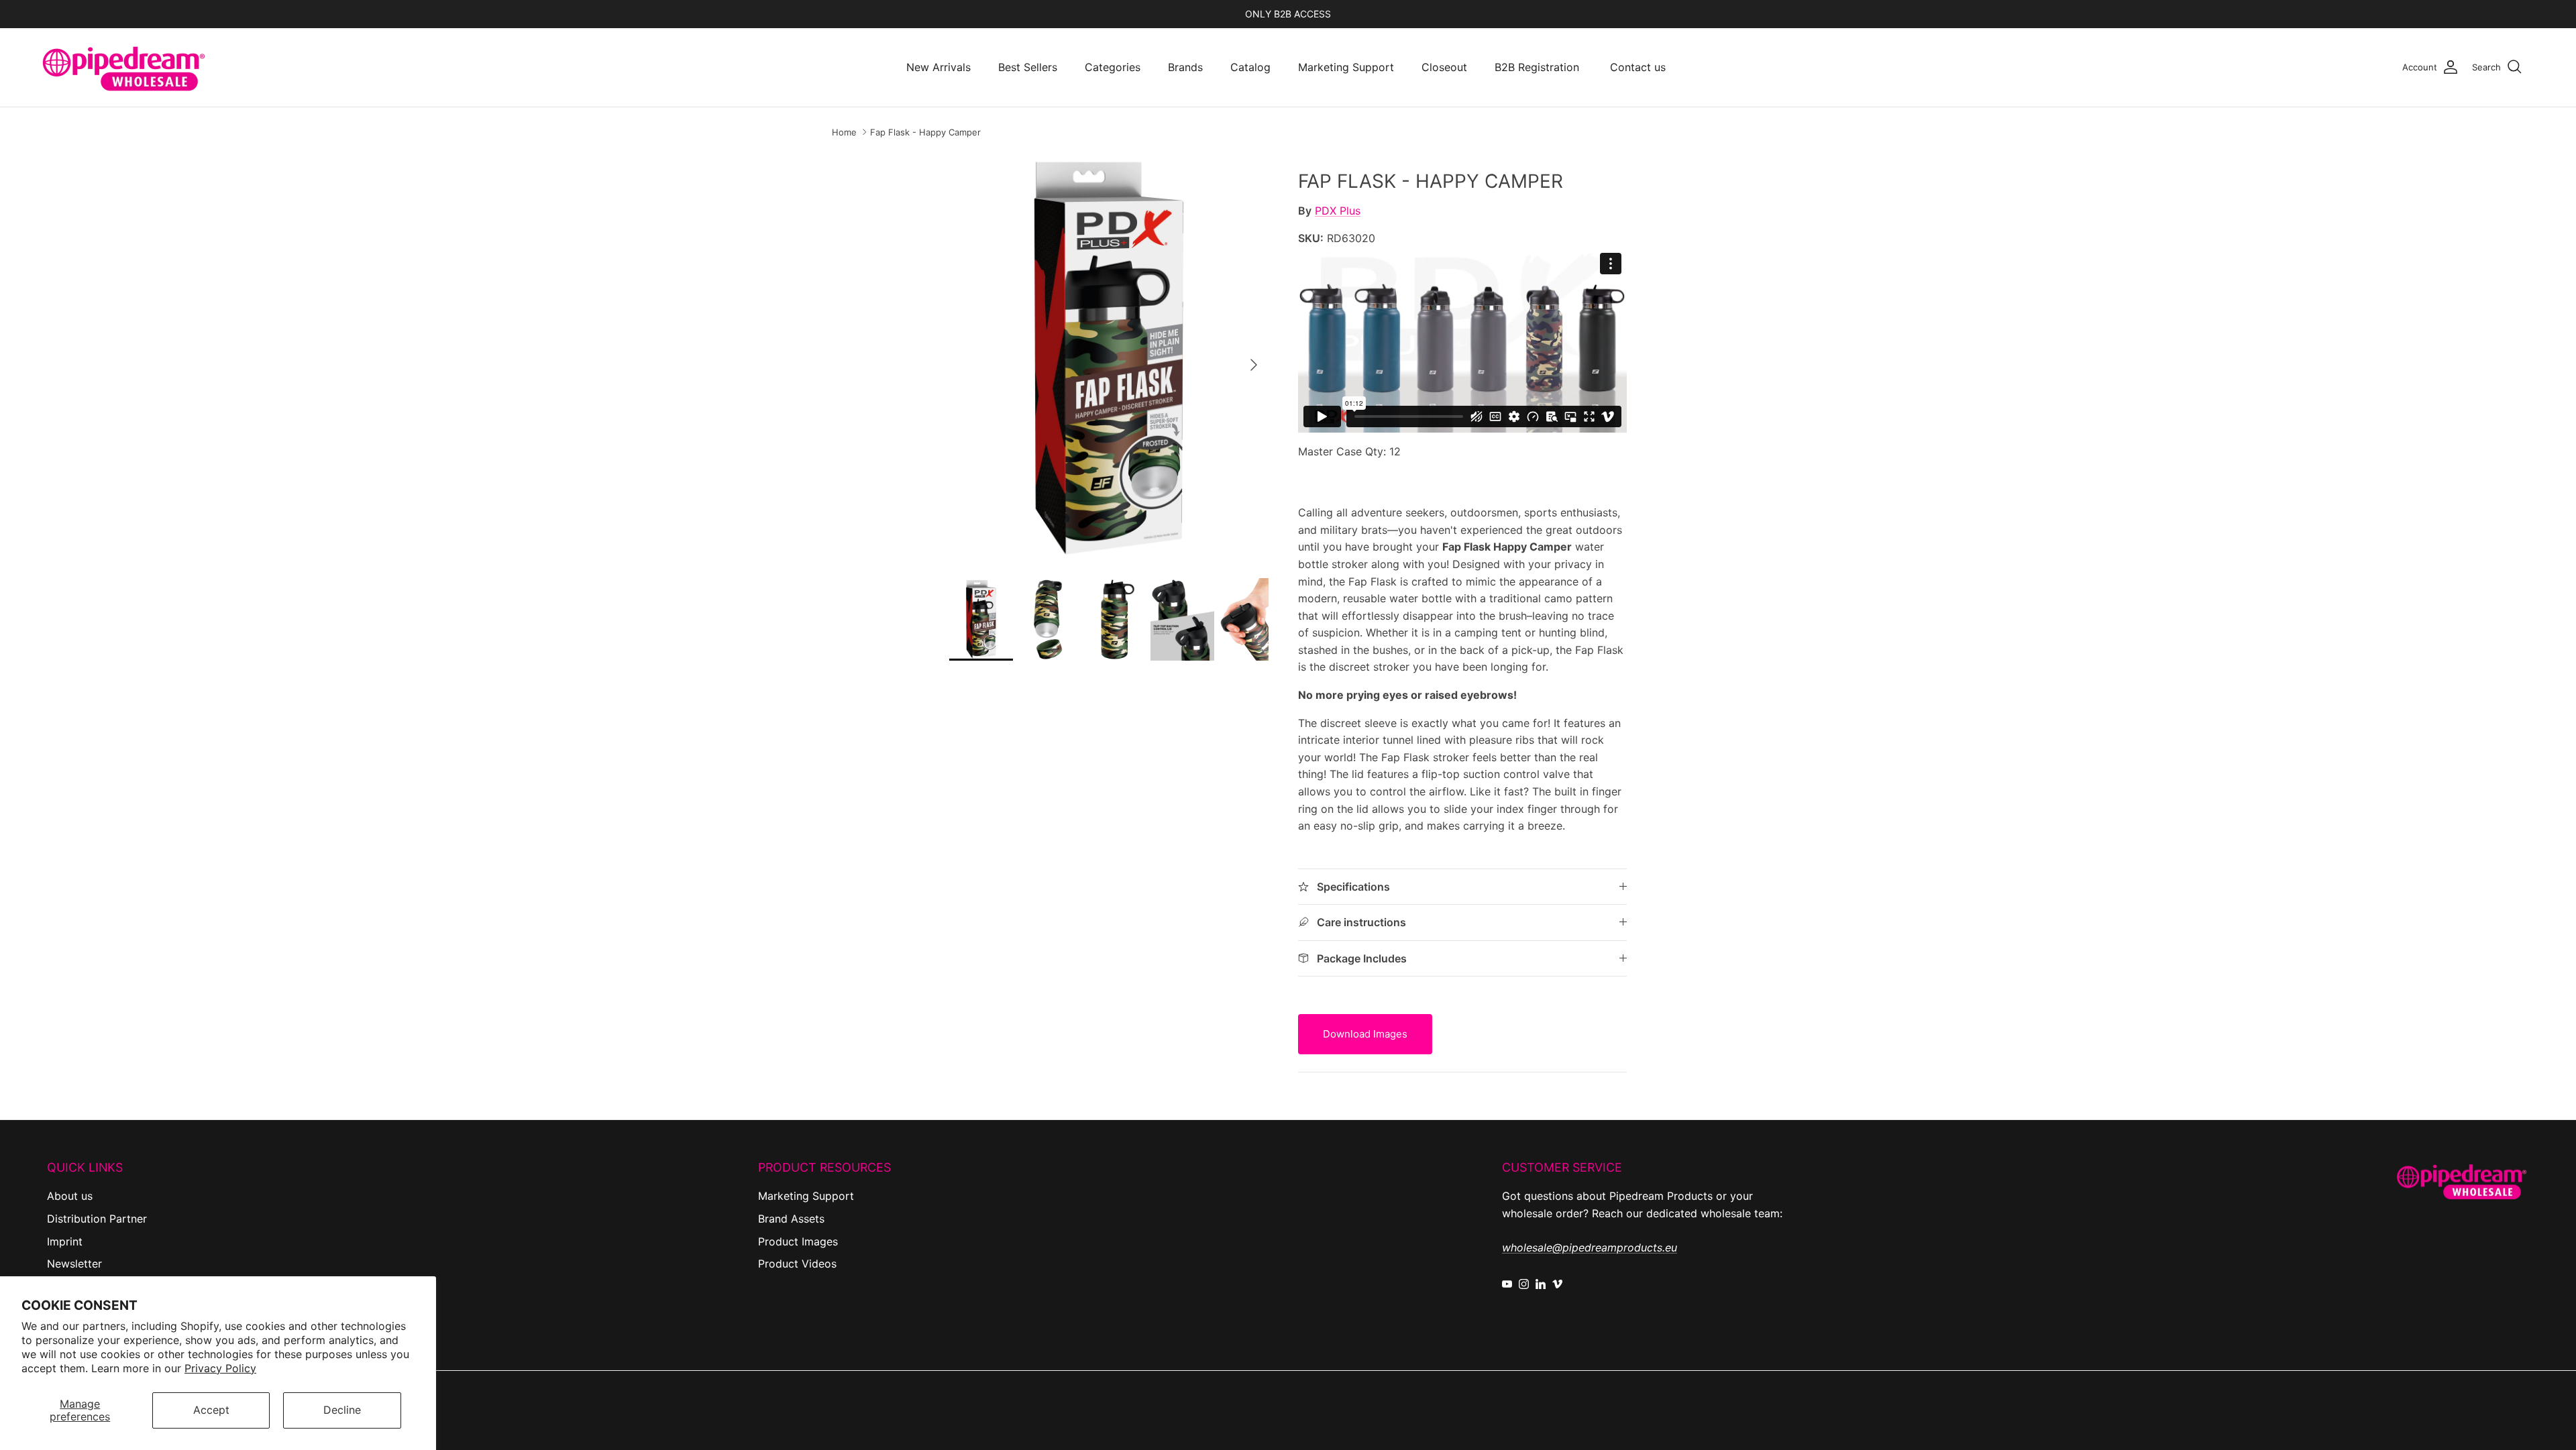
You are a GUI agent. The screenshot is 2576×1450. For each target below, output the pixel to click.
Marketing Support (1346, 67)
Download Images (1365, 1034)
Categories (1113, 67)
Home (844, 132)
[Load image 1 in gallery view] (1109, 358)
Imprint (65, 1241)
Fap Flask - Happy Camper (925, 132)
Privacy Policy (220, 1368)
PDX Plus (1338, 211)
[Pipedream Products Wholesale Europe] (124, 67)
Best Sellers (1028, 67)
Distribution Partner (97, 1219)
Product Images (798, 1241)
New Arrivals (938, 67)
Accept (211, 1410)
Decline (342, 1410)
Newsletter (74, 1264)
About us (70, 1196)
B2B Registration (1537, 67)
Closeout (1444, 67)
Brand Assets (791, 1219)
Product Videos (797, 1264)
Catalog (1250, 67)
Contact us (1638, 67)
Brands (1185, 67)
